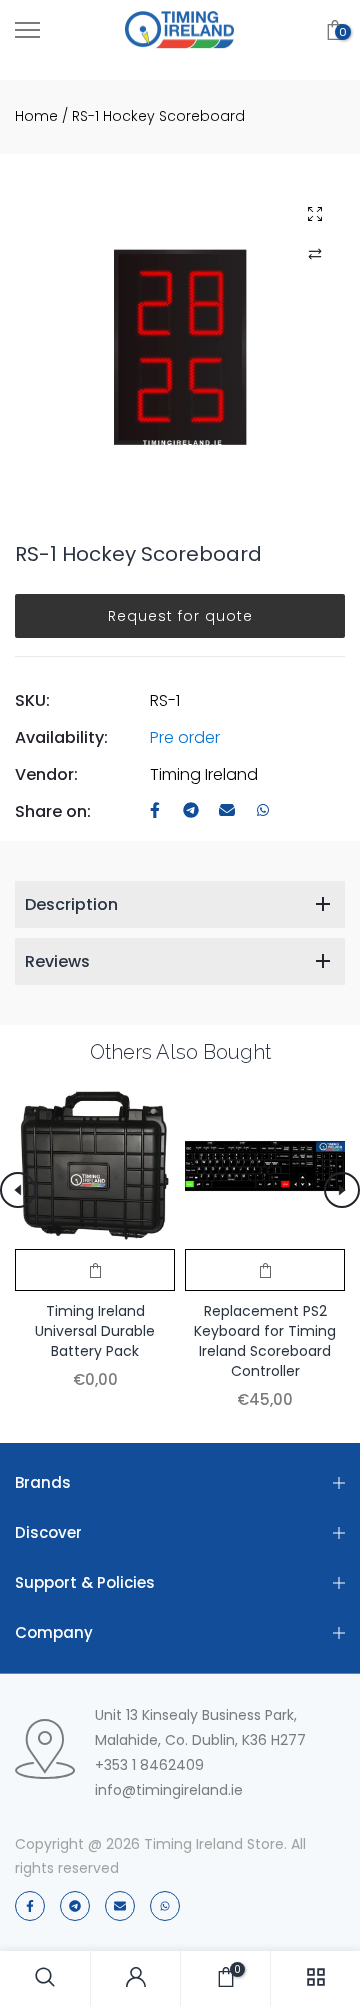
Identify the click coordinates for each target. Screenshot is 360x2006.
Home (36, 116)
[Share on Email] (227, 811)
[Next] (342, 1190)
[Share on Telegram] (191, 811)
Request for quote (180, 616)
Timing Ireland (204, 774)
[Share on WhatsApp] (263, 811)
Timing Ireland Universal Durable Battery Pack (95, 1331)
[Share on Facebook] (155, 811)
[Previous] (18, 1190)
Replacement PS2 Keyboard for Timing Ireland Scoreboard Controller (265, 1341)
